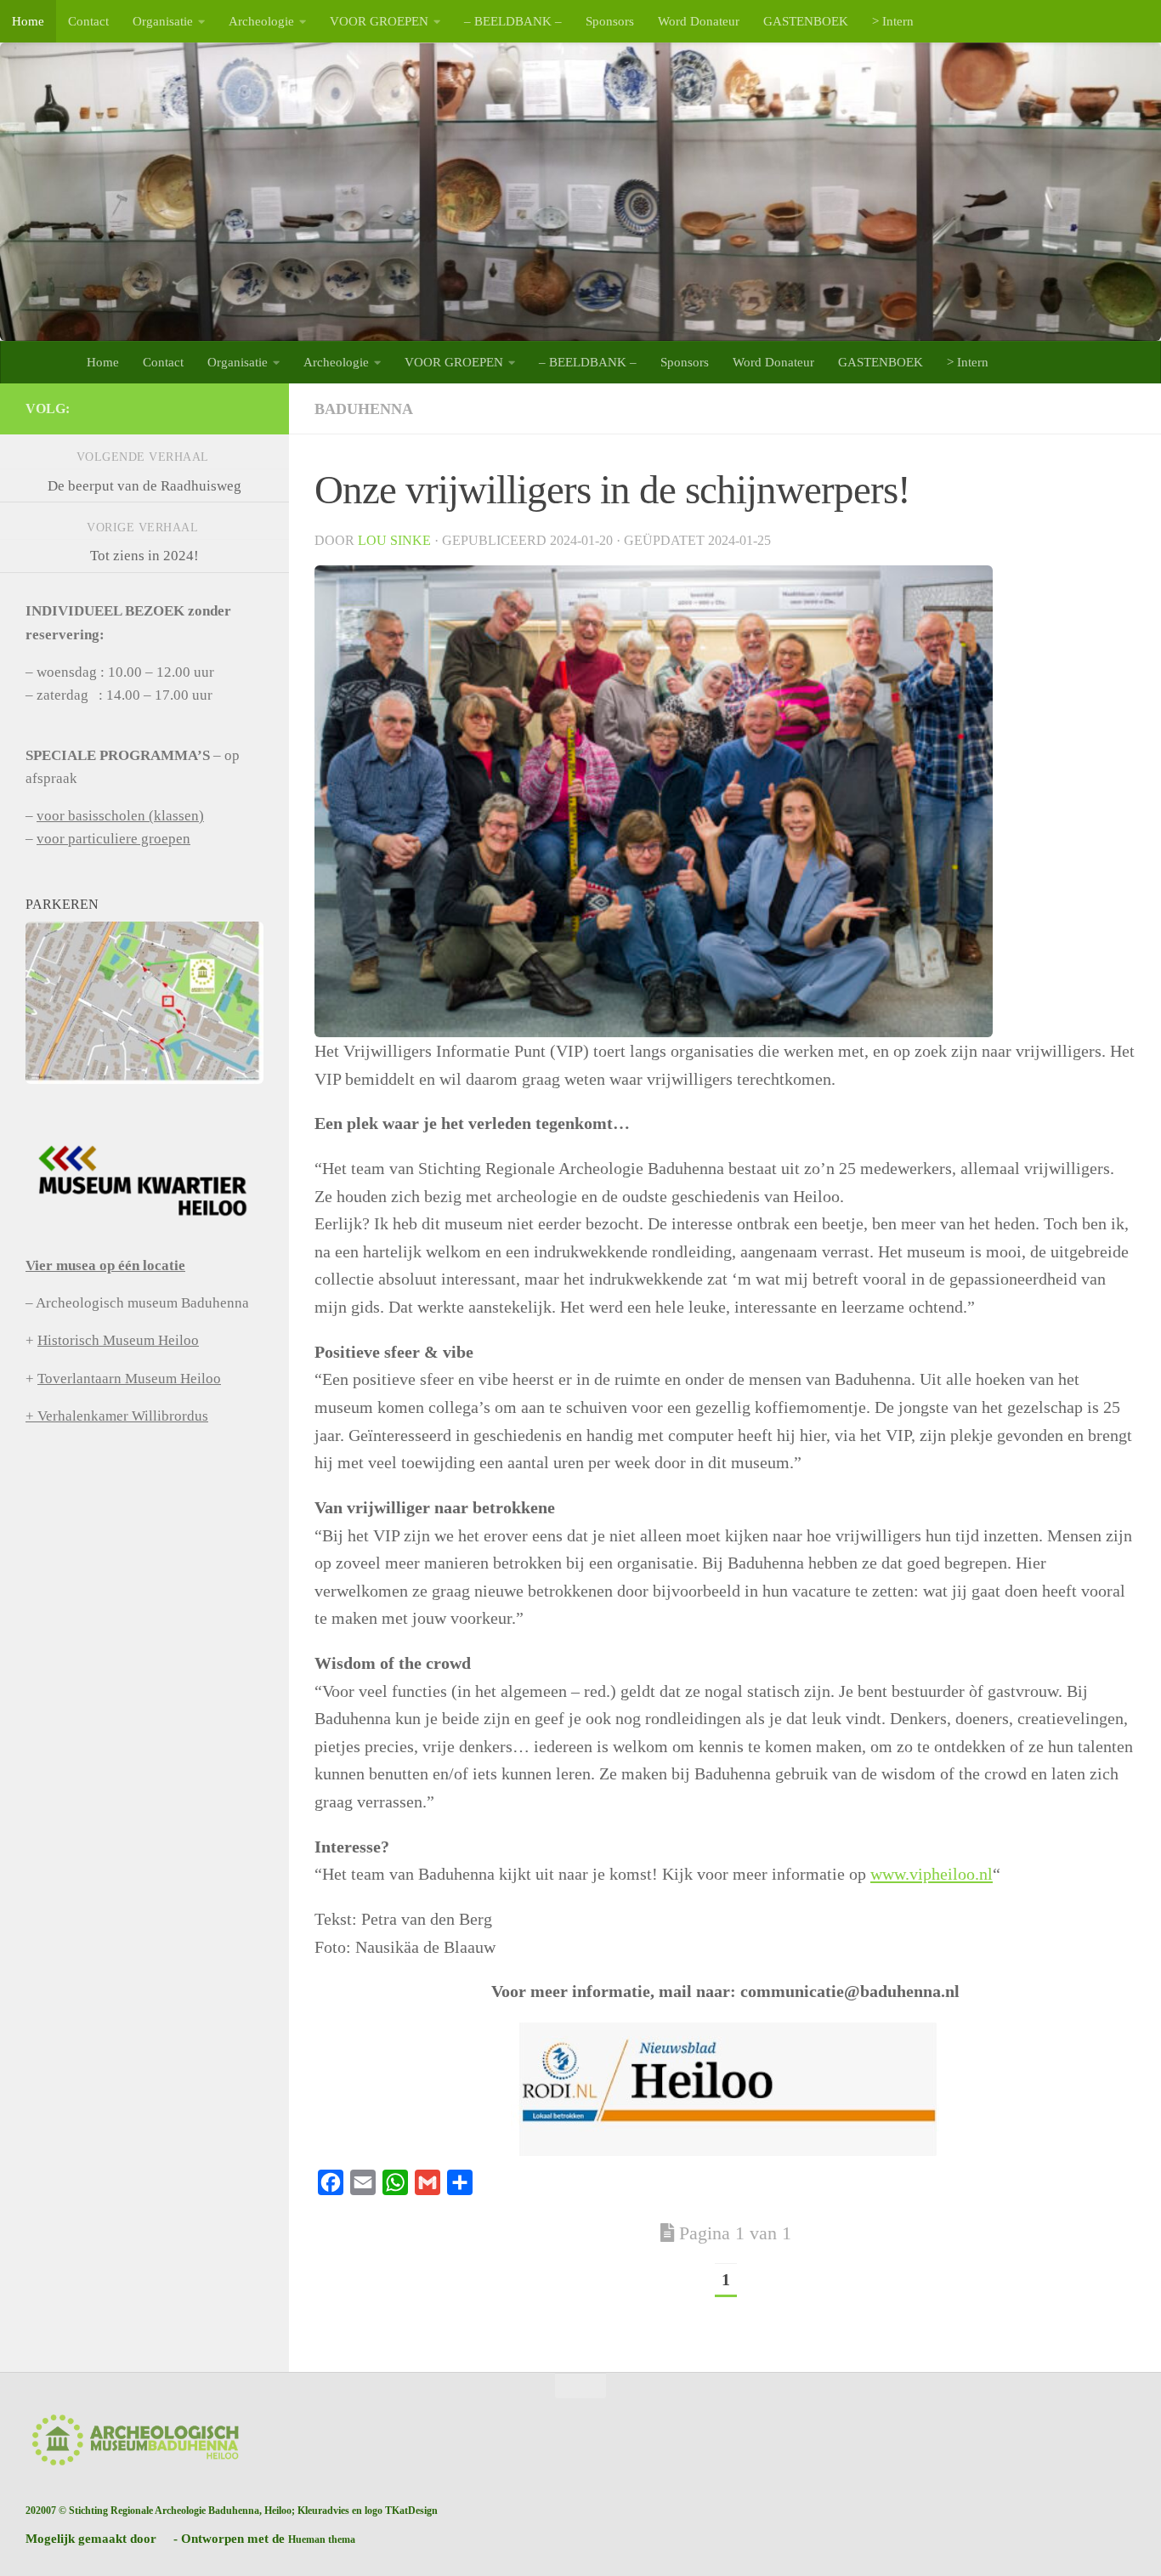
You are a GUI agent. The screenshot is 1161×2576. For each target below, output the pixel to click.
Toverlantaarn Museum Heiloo (129, 1379)
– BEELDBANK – (513, 21)
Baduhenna (364, 409)
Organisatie (163, 21)
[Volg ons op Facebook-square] (253, 408)
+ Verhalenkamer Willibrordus (117, 1416)
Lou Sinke (394, 540)
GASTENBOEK (806, 21)
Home (28, 21)
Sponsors (610, 21)
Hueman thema (322, 2539)
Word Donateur (699, 21)
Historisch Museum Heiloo (118, 1340)
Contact (88, 21)
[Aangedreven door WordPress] (165, 2539)
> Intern (893, 21)
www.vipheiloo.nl (932, 1874)
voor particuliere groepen (113, 839)
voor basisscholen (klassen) (120, 816)
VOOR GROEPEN (379, 21)
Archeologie (261, 21)
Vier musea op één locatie (105, 1265)
